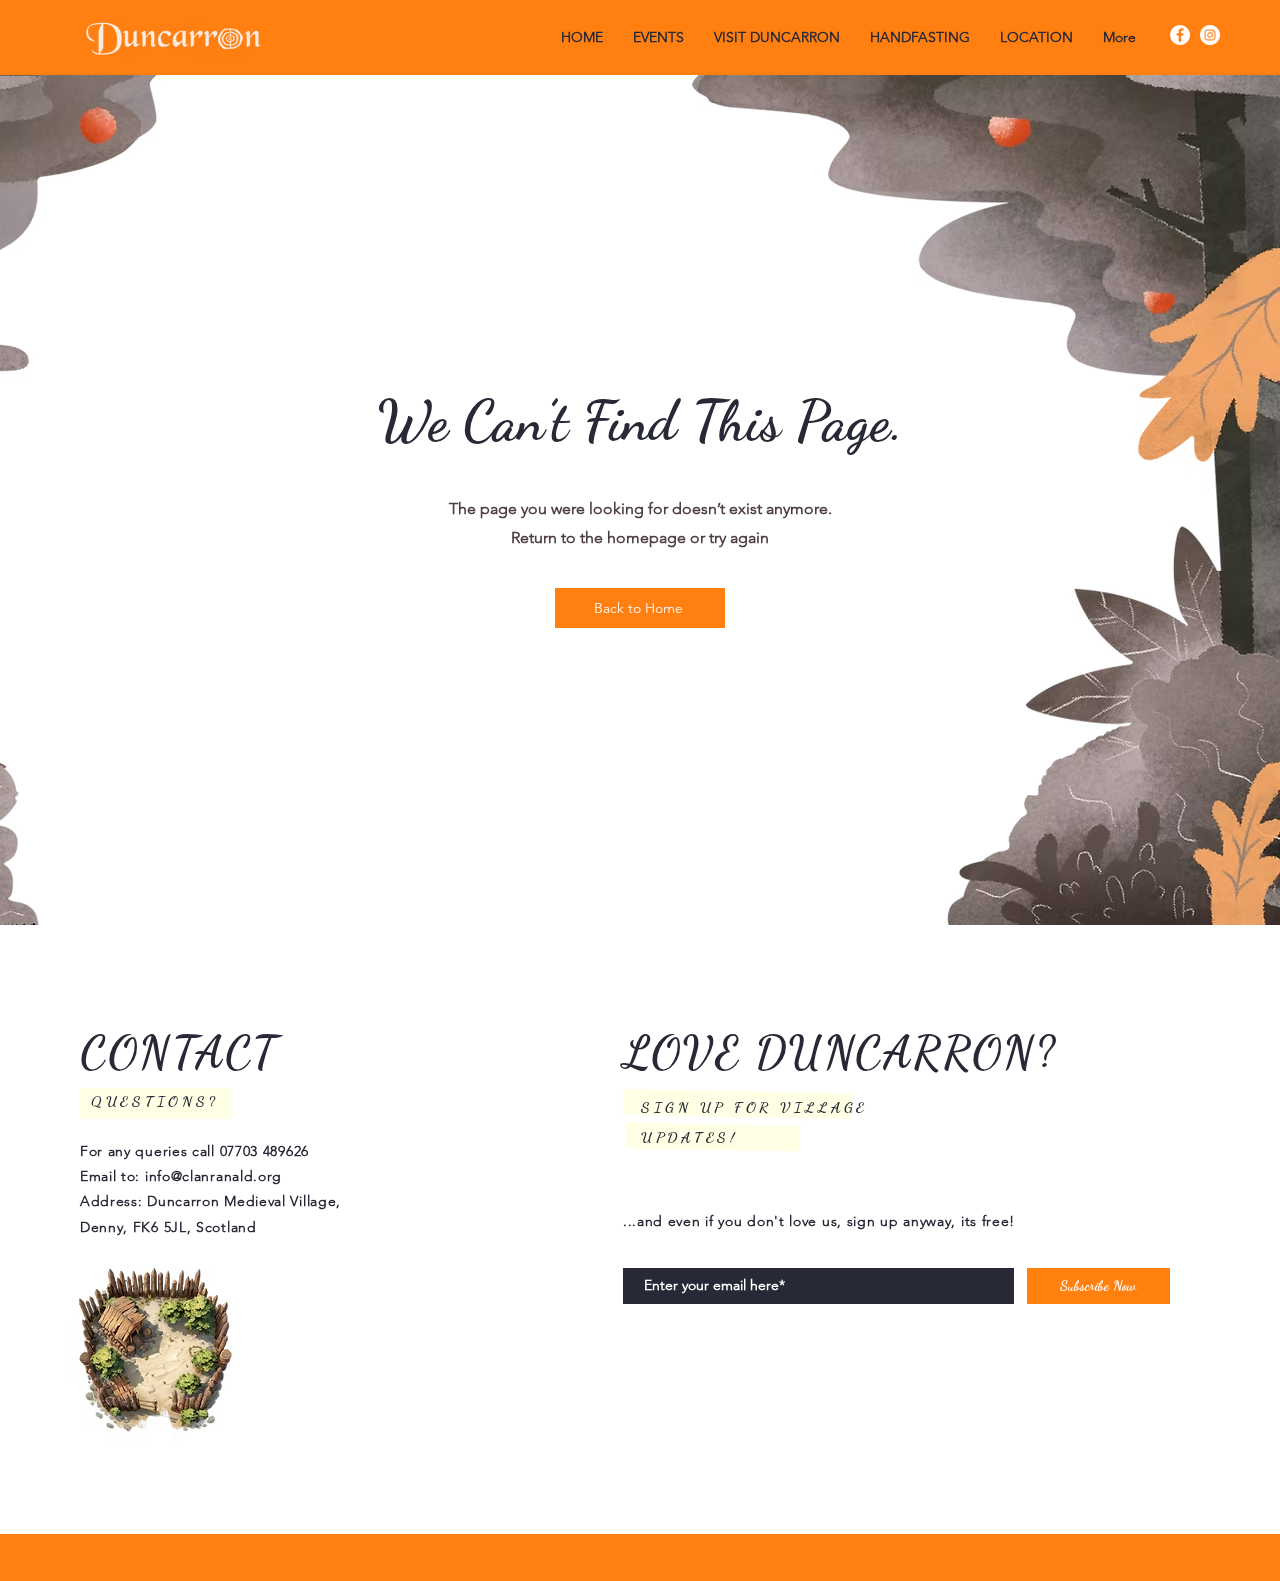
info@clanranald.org (213, 1176)
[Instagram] (1210, 35)
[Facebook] (1180, 35)
